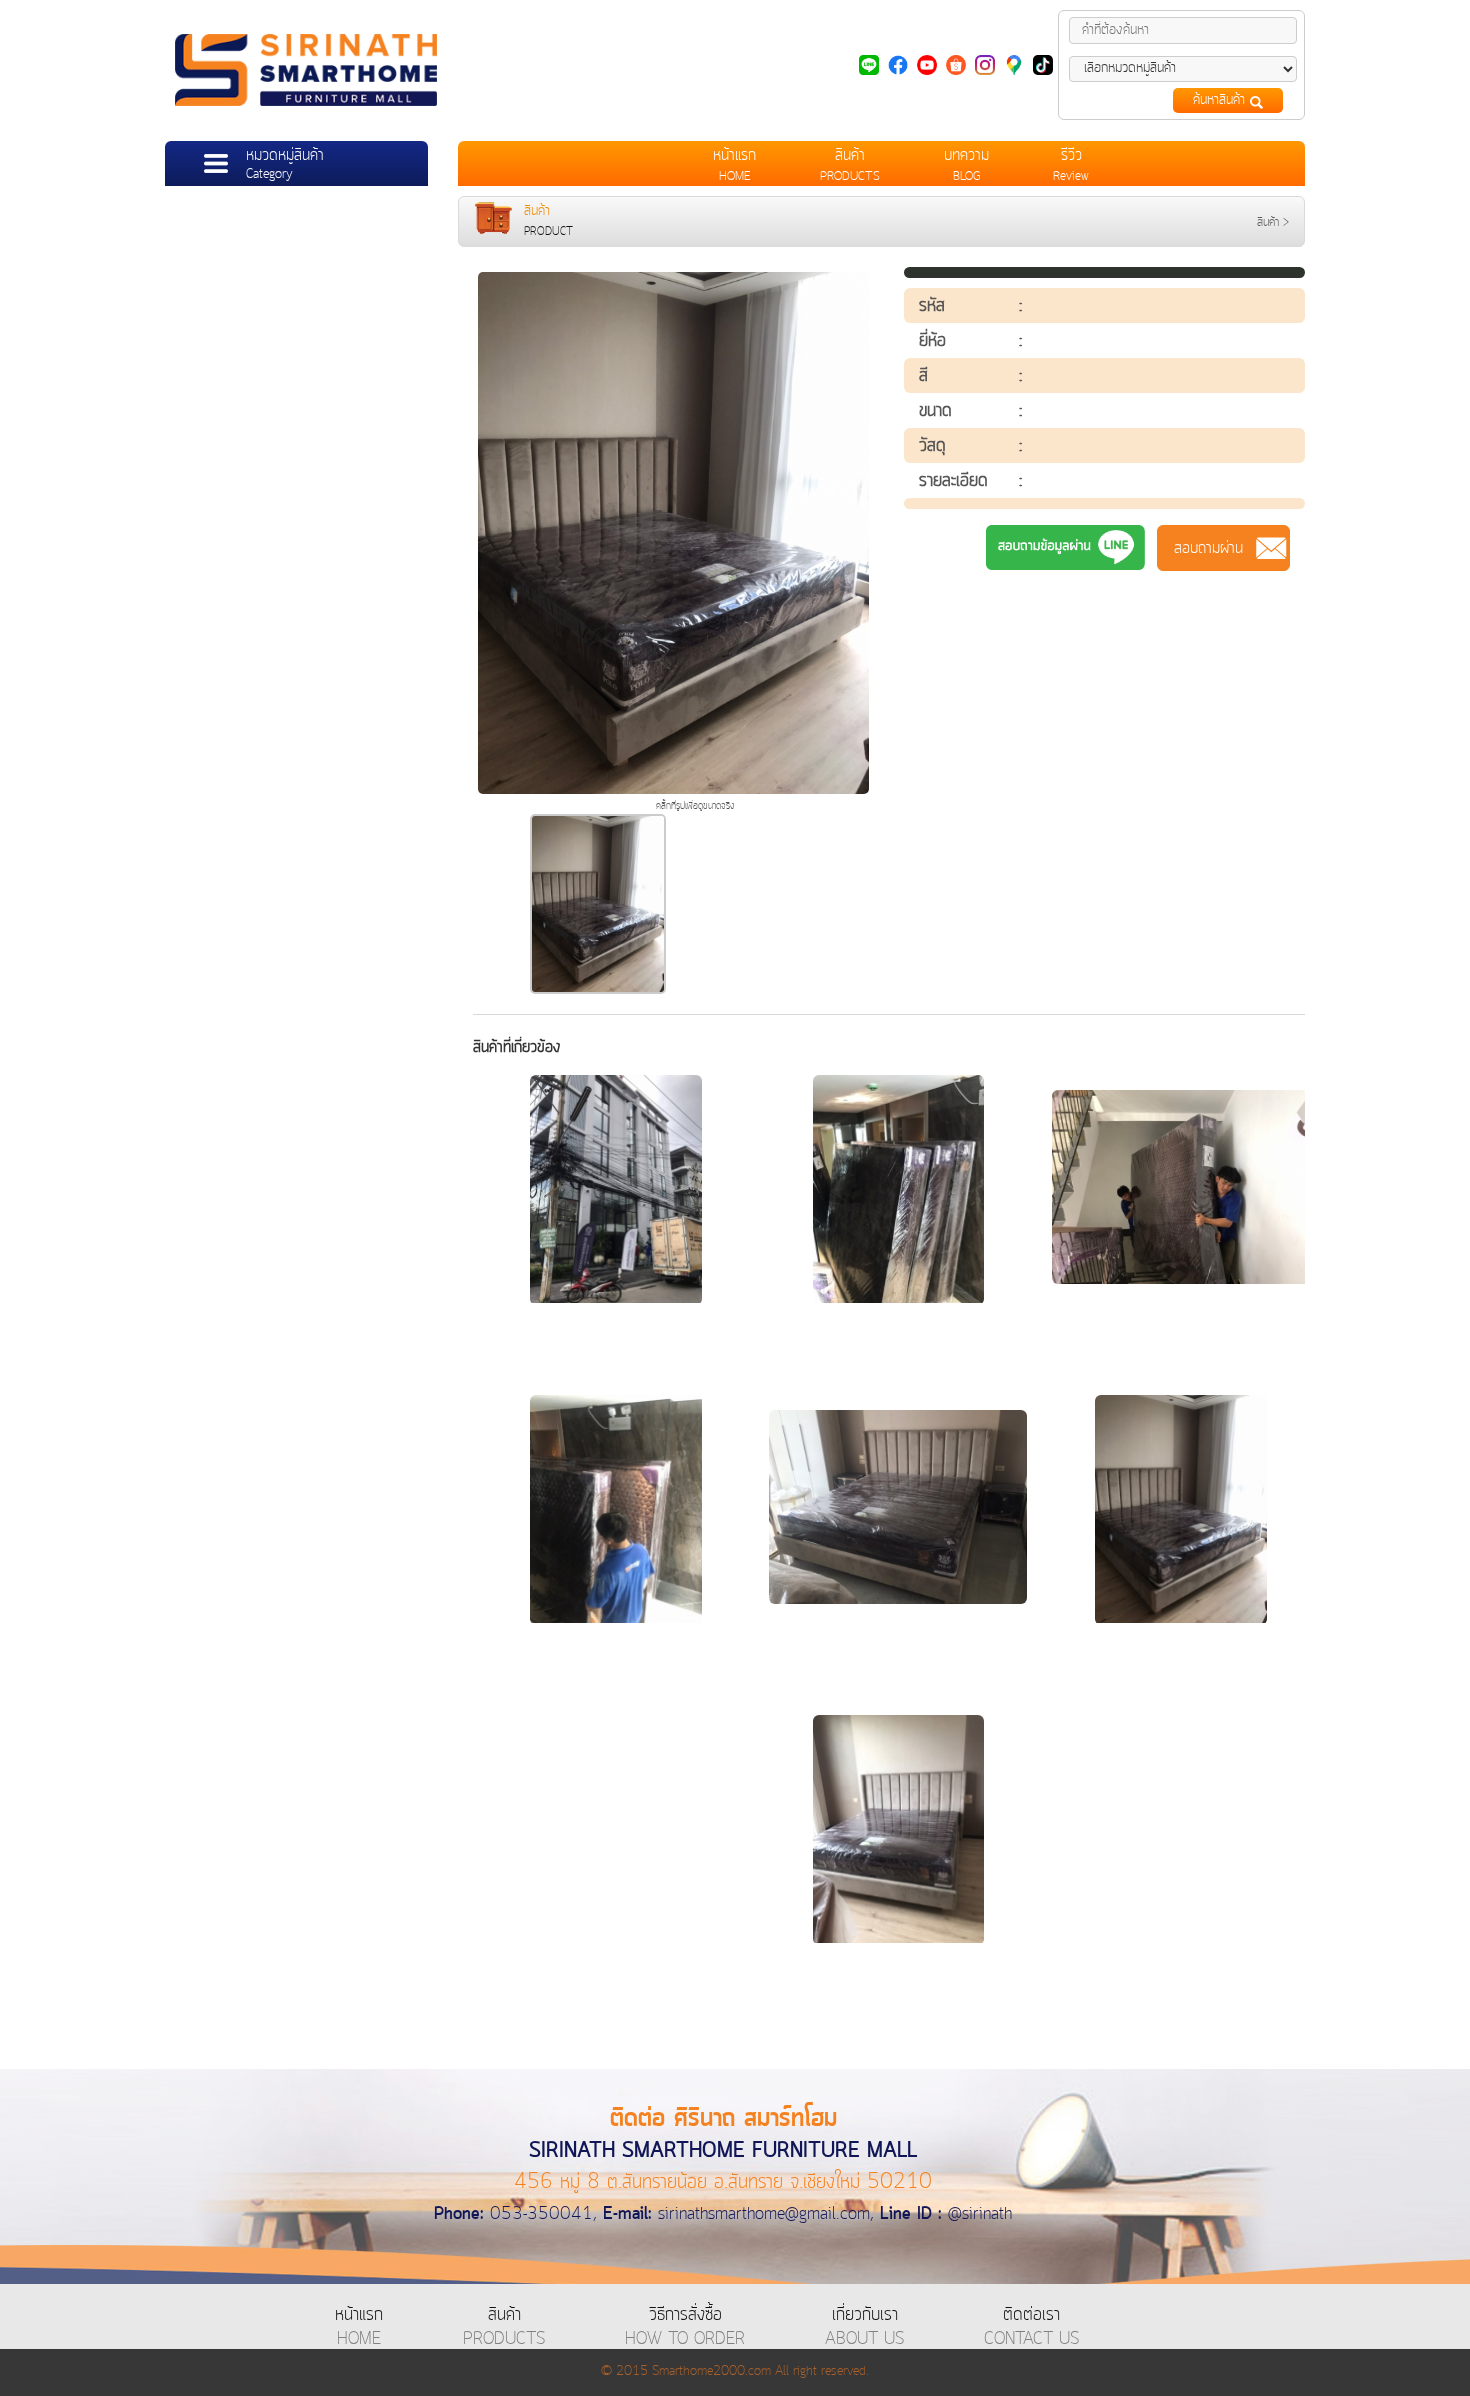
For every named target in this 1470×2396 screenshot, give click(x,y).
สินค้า (1268, 222)
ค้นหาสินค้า (1221, 100)
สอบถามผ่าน (1223, 548)
